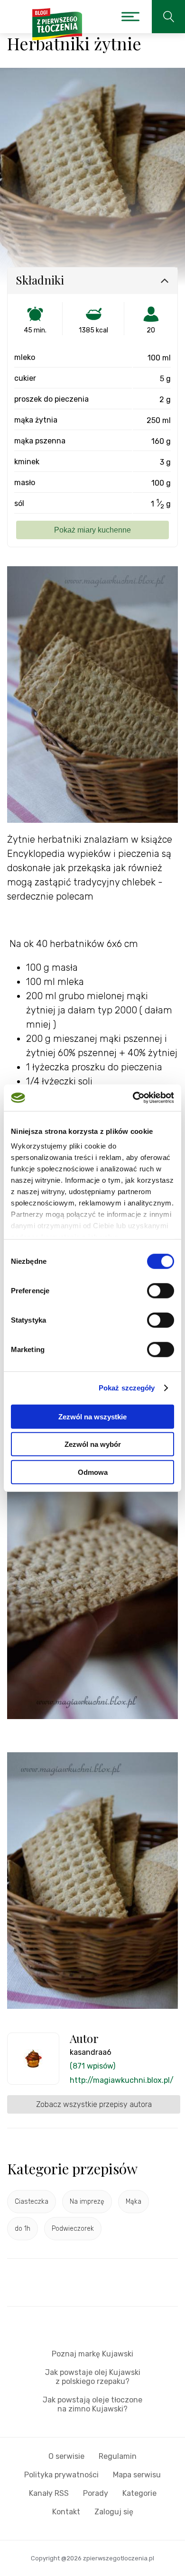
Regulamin (118, 2456)
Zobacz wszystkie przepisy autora (94, 2104)
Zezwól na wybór (93, 1444)
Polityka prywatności (61, 2475)
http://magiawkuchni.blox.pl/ (122, 2080)
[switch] (161, 1290)
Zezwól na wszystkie (92, 1416)
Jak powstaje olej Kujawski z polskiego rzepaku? (93, 2377)
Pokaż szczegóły (127, 1388)
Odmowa (93, 1472)
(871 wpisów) (92, 2066)
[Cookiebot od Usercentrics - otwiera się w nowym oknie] (133, 1098)
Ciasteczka (32, 2202)
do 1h (23, 2229)
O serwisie (66, 2456)
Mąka (134, 2202)
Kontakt (66, 2512)
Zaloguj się (114, 2512)
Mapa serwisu (137, 2475)
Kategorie (139, 2493)
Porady (96, 2493)
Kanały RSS (49, 2493)
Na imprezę (87, 2202)
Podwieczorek (73, 2229)
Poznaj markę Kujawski (92, 2354)
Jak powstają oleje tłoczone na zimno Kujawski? (92, 2404)
